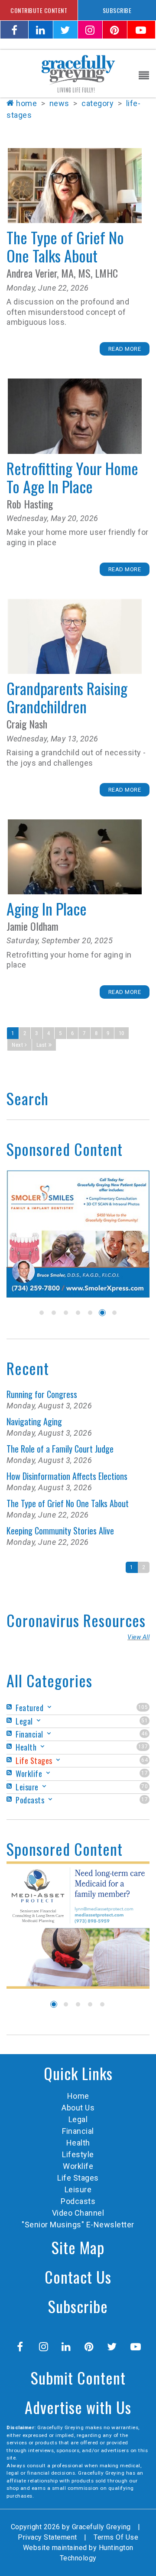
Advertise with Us (78, 2407)
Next (17, 1045)
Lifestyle (78, 2154)
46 (145, 1734)
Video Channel (78, 2213)
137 (143, 1747)
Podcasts (78, 2201)
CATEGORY (97, 103)
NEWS (59, 103)
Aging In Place (75, 857)
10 (122, 1033)
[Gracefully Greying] (78, 73)
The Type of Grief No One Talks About (75, 186)
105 (143, 1707)
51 (145, 1721)
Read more (125, 349)
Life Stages (78, 2178)
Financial (78, 2131)
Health (78, 2143)
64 (145, 1760)
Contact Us (78, 2277)
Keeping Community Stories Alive (60, 1531)
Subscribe (78, 2306)
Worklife (78, 2166)
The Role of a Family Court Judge (60, 1449)
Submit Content (78, 2377)
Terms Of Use (116, 2537)
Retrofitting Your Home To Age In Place (75, 416)
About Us (78, 2108)
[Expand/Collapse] (49, 1707)
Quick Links (78, 2073)
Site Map (78, 2247)
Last (42, 1045)
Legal (78, 2119)
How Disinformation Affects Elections (67, 1476)
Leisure (78, 2189)
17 (145, 1773)
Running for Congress (42, 1394)
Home (26, 103)
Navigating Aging (34, 1421)
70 (145, 1786)
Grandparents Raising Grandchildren (75, 636)
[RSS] (10, 1707)
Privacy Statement (47, 2537)
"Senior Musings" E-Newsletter (78, 2225)
